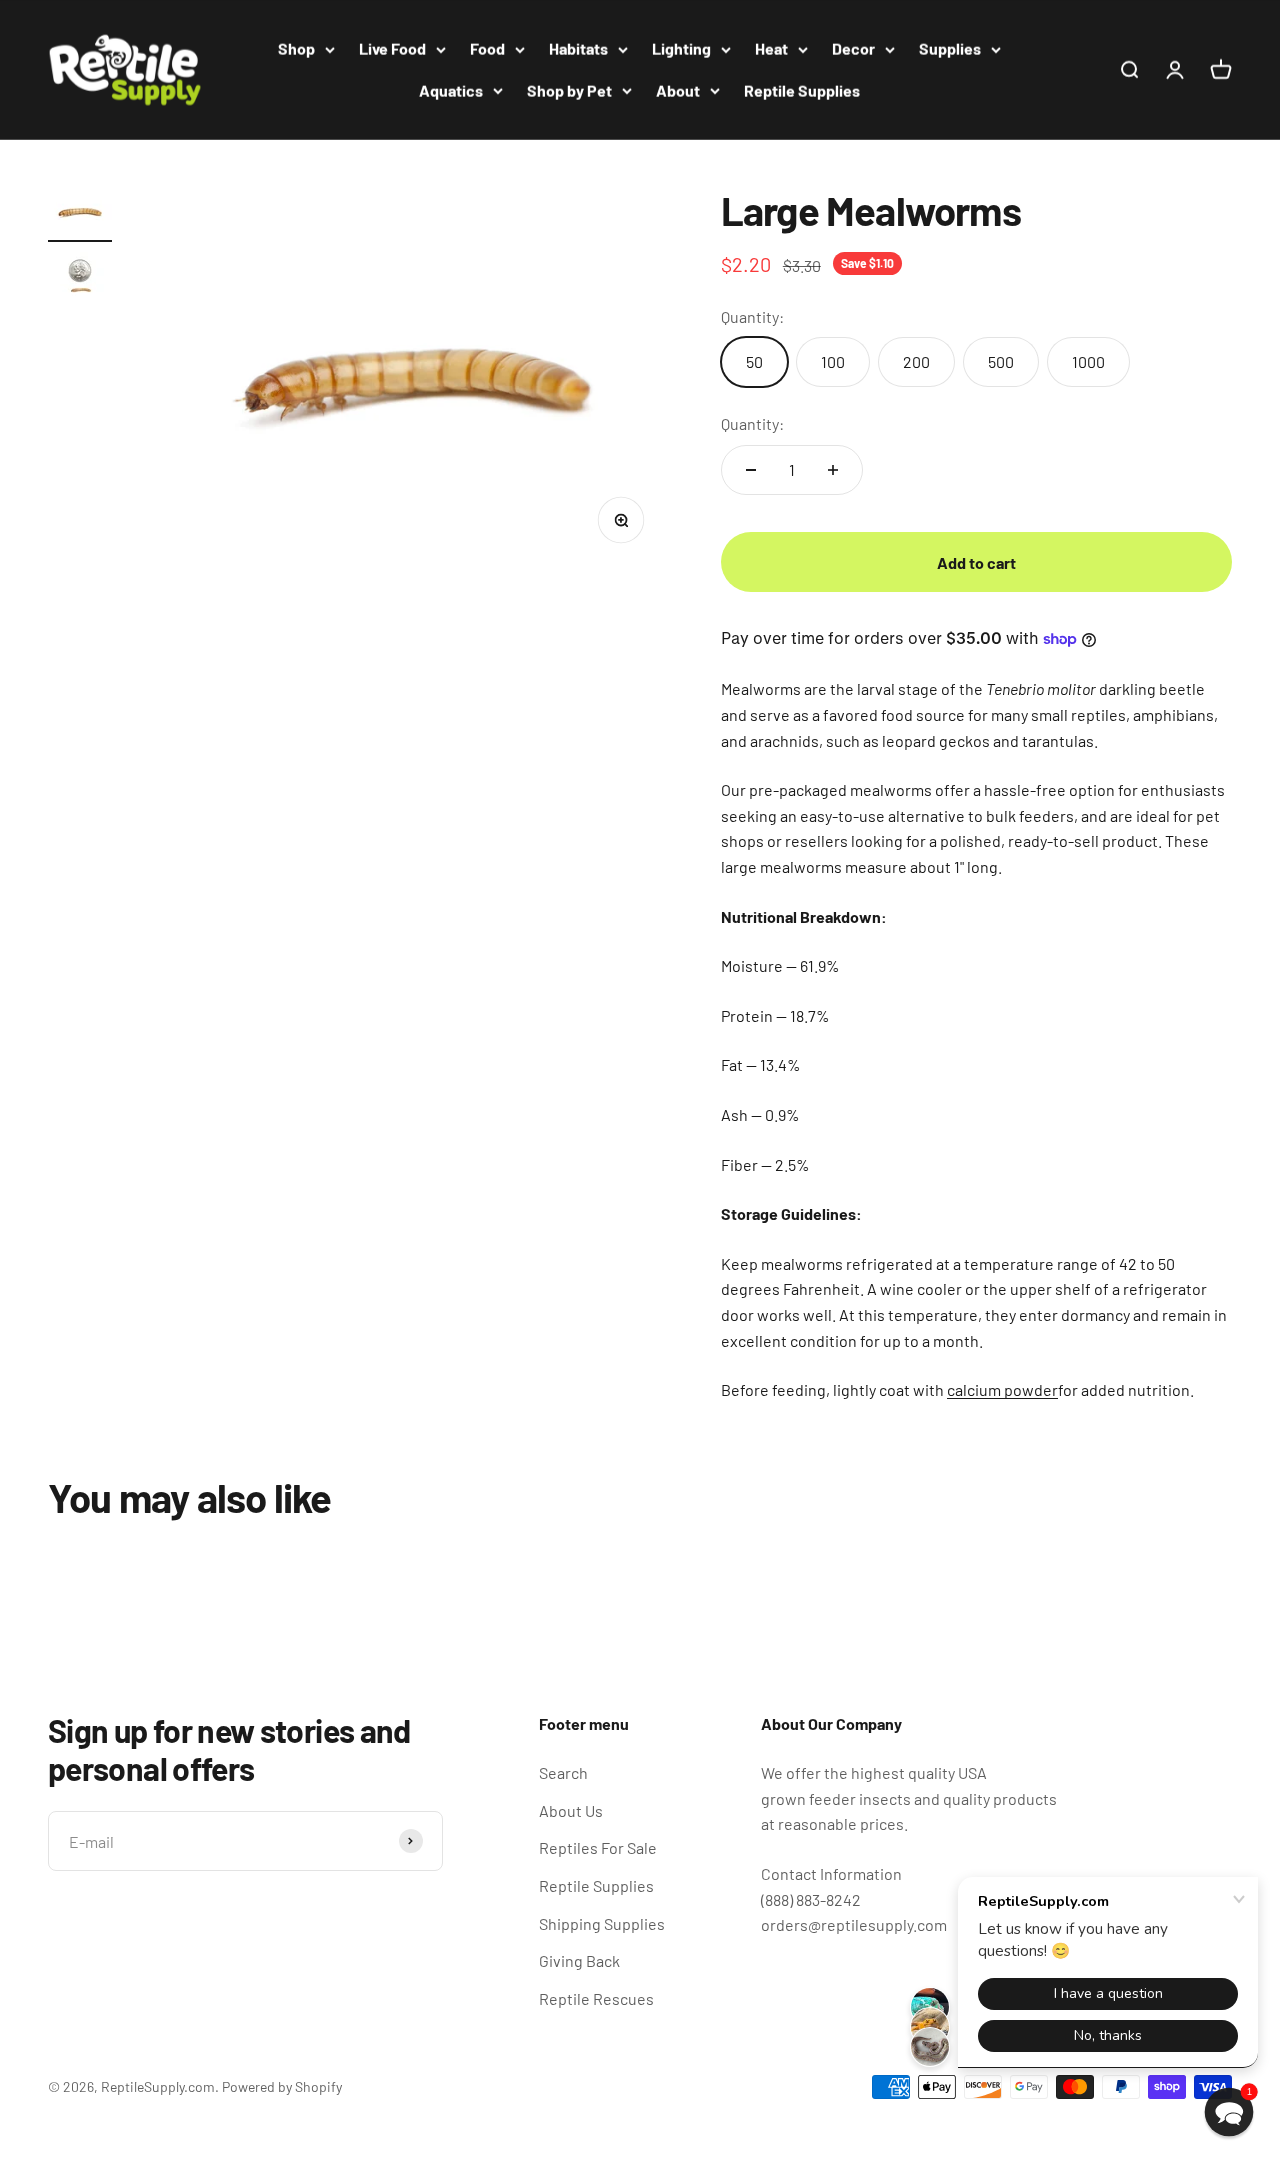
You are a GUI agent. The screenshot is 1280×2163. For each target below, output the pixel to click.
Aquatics (451, 90)
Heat (771, 48)
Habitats (578, 48)
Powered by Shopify (282, 2086)
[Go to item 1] (80, 215)
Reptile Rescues (596, 1998)
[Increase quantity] (833, 470)
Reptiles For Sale (598, 1847)
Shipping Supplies (602, 1923)
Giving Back (579, 1960)
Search (563, 1772)
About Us (571, 1810)
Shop (296, 48)
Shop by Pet (569, 90)
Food (487, 48)
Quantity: (752, 423)
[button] (1229, 2112)
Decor (853, 48)
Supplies (950, 48)
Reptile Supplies (802, 90)
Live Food (392, 48)
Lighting (681, 48)
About (678, 90)
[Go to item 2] (80, 279)
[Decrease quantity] (751, 470)
